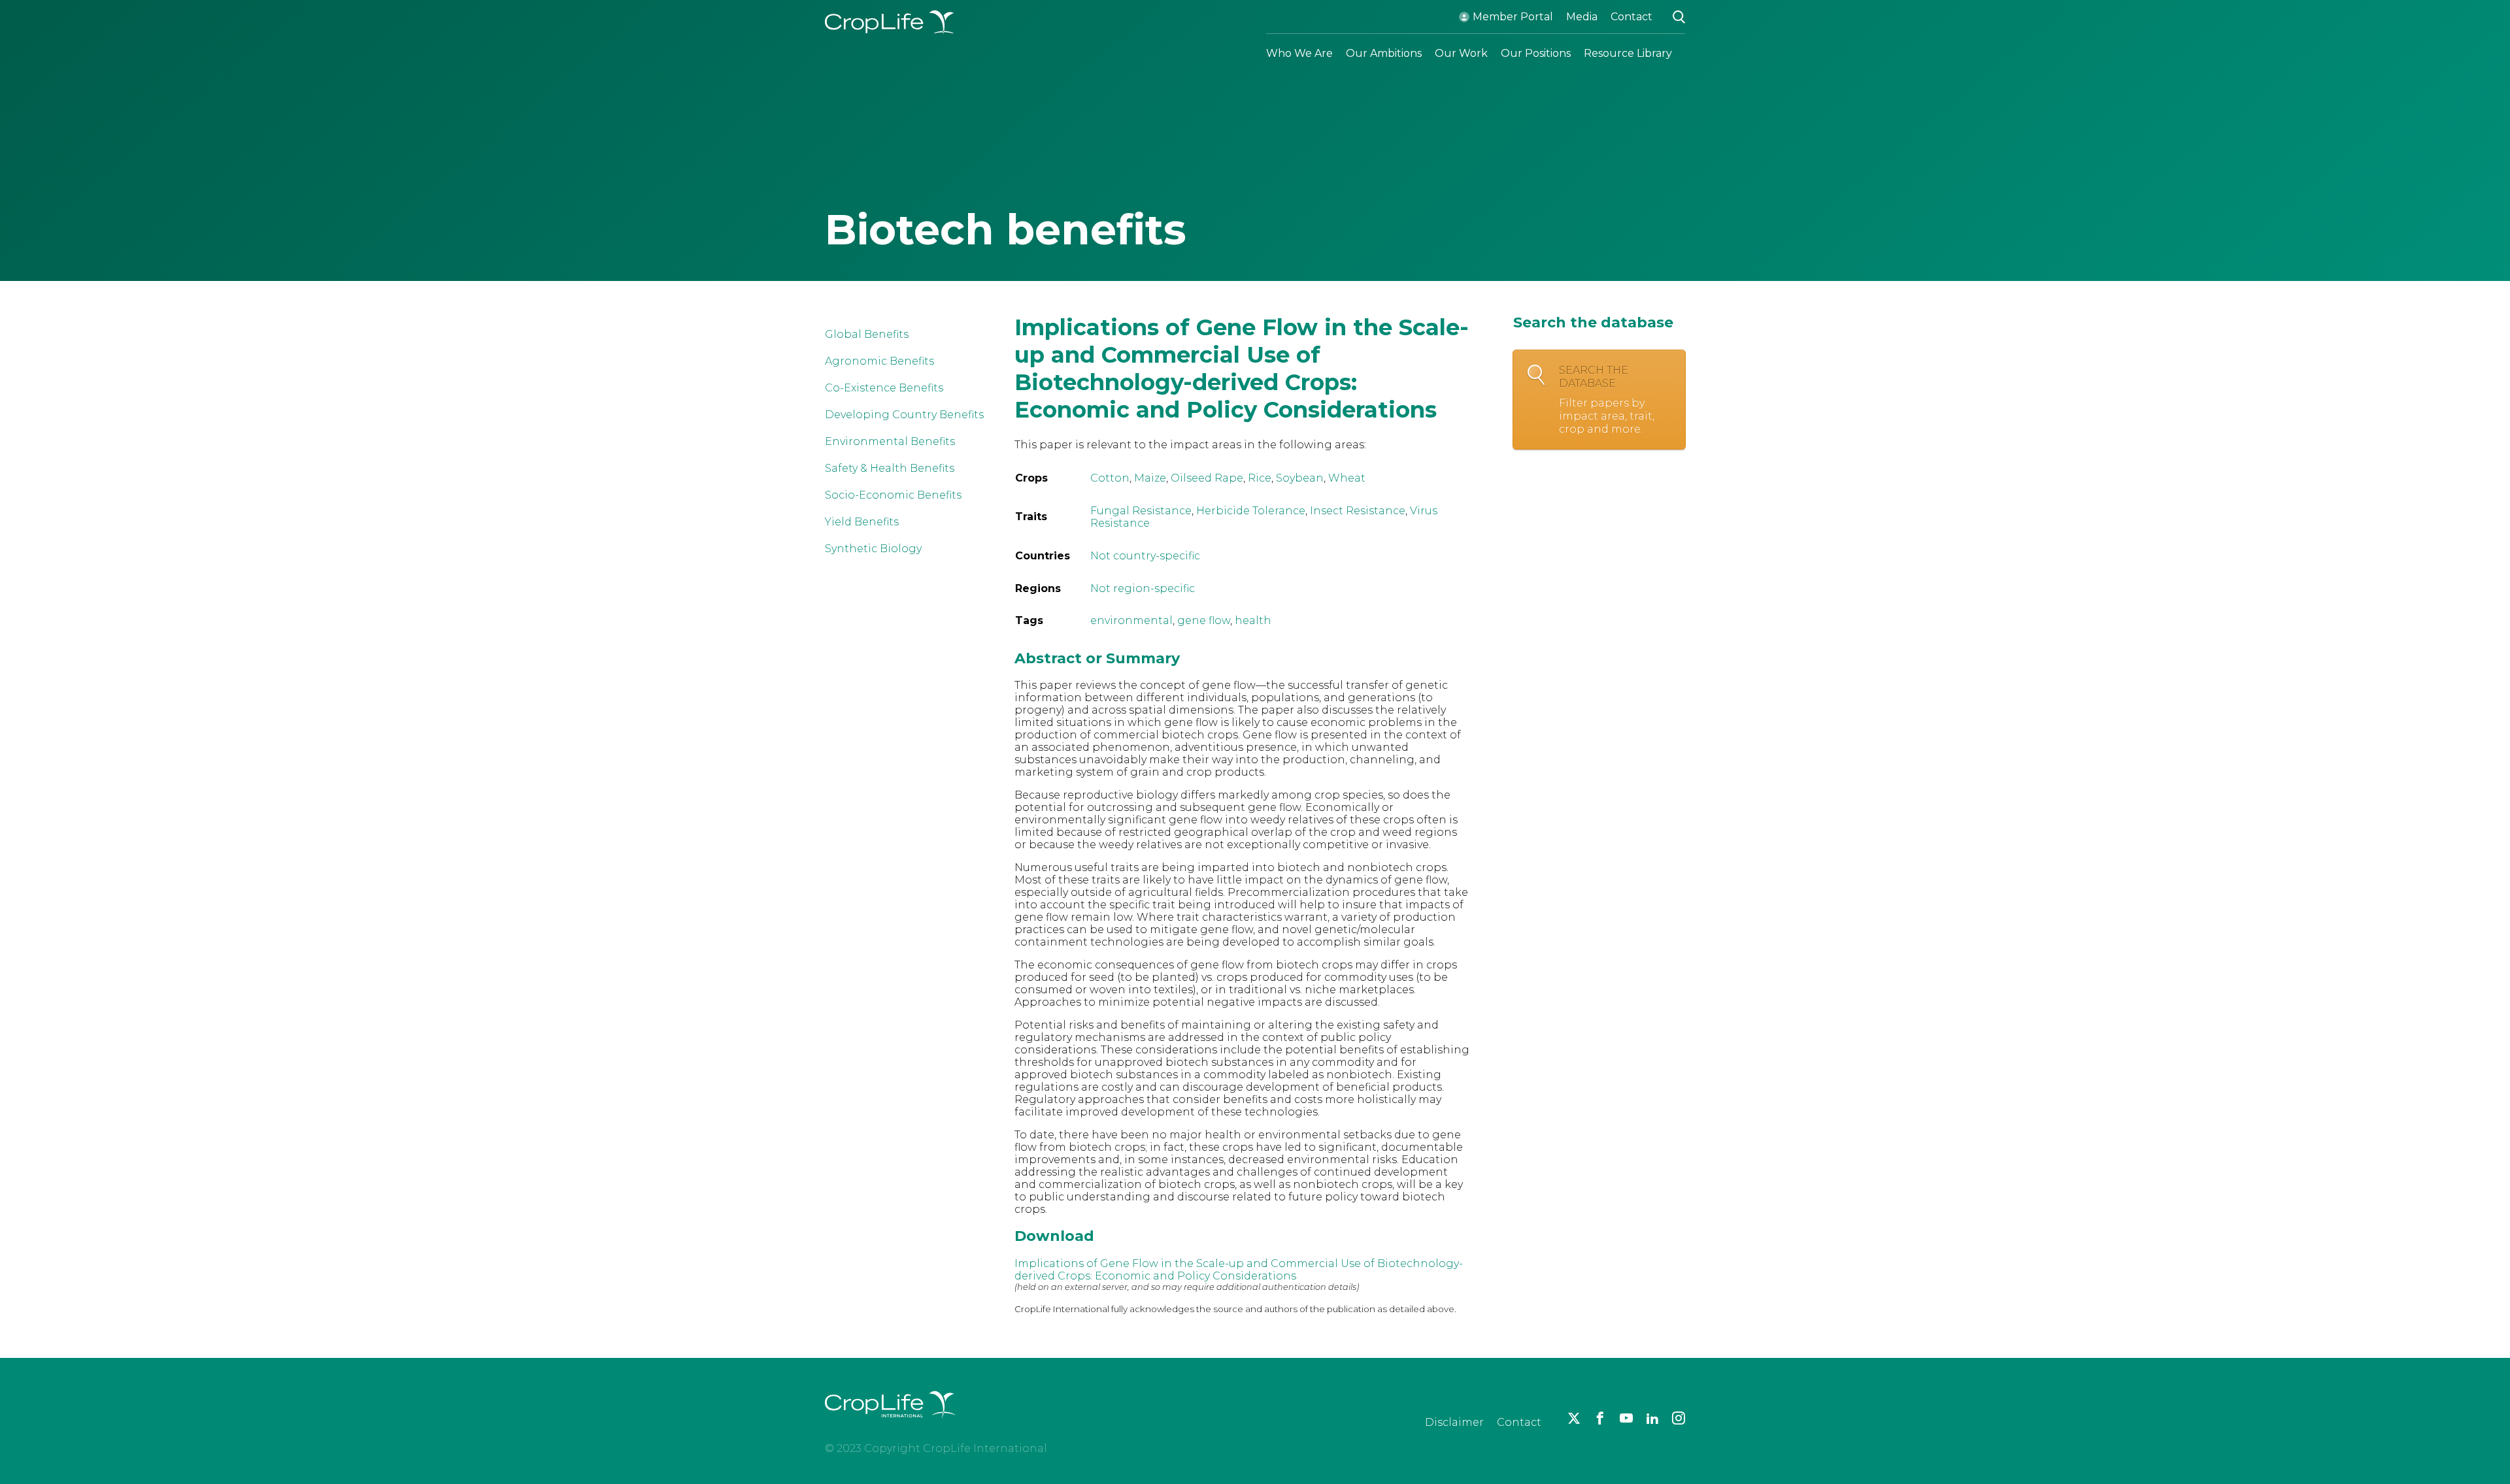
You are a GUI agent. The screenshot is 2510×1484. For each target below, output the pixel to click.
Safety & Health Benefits (890, 468)
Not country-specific (1145, 556)
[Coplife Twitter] (1574, 1418)
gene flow (1204, 620)
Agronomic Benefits (879, 361)
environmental (1131, 620)
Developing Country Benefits (904, 415)
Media (1582, 17)
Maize (1150, 478)
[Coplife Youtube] (1626, 1418)
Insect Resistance (1358, 511)
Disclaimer (1454, 1422)
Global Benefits (867, 334)
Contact (1631, 17)
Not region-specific (1143, 588)
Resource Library (1628, 53)
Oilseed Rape (1207, 478)
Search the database (1607, 400)
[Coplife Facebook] (1600, 1418)
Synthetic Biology (873, 549)
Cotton (1110, 478)
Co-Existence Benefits (884, 388)
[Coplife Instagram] (1679, 1418)
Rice (1260, 478)
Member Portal (1513, 17)
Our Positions (1536, 53)
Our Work (1461, 53)
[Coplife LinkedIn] (1652, 1418)
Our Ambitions (1384, 53)
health (1253, 620)
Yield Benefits (862, 522)
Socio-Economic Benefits (893, 495)
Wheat (1347, 478)
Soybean (1300, 478)
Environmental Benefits (890, 441)
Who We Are (1299, 53)
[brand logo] (890, 1426)
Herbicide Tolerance (1251, 511)
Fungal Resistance (1141, 511)
